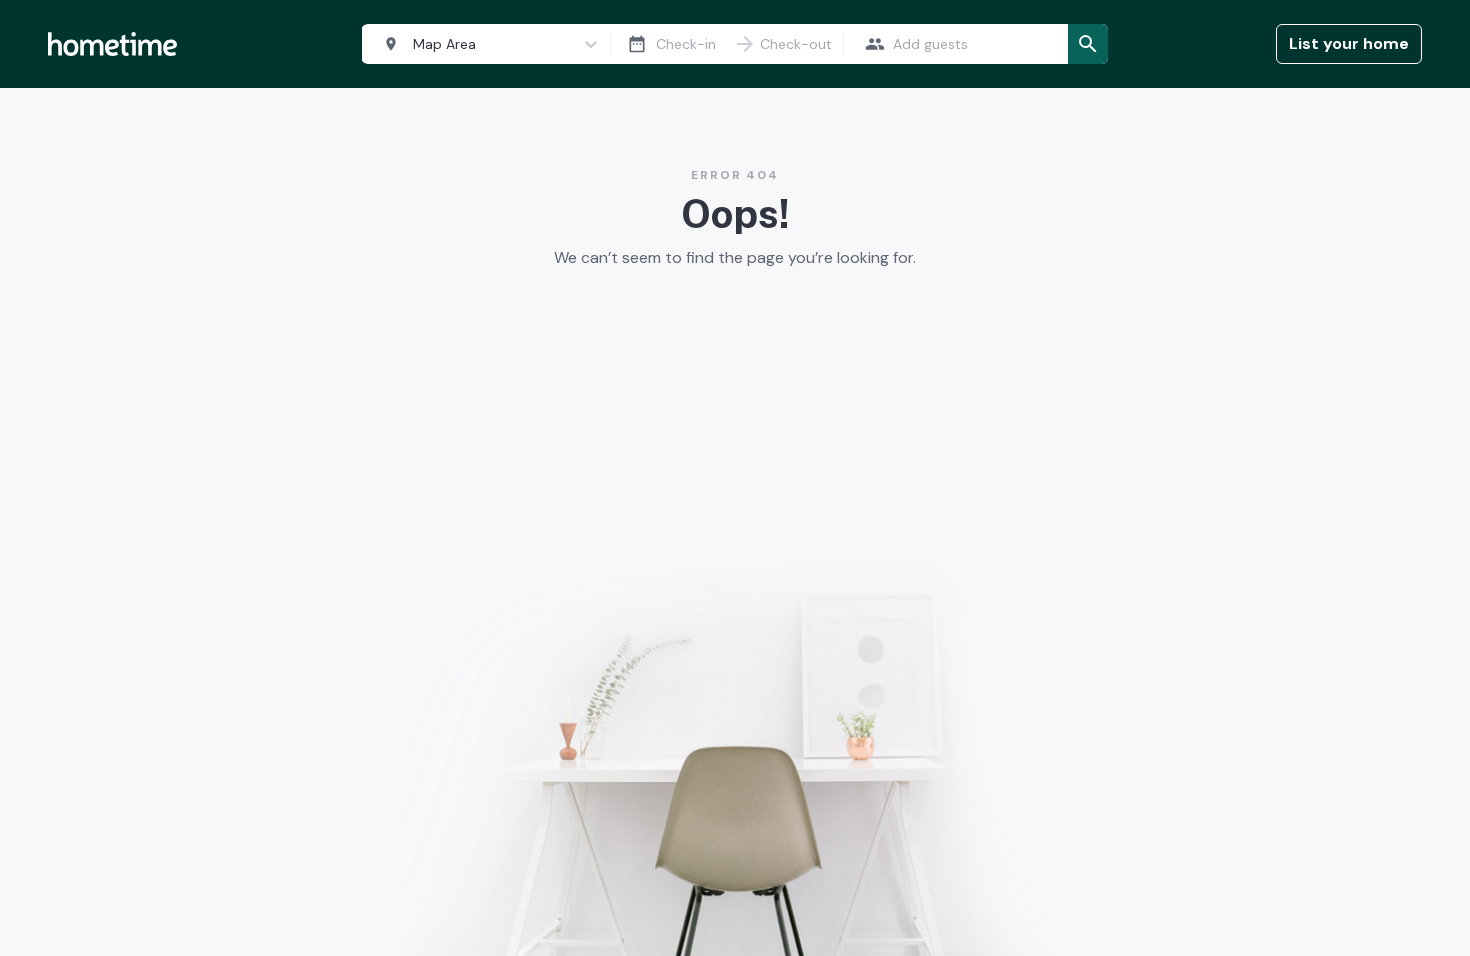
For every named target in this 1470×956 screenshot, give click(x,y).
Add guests (930, 44)
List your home (1349, 43)
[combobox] (482, 44)
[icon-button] (637, 44)
